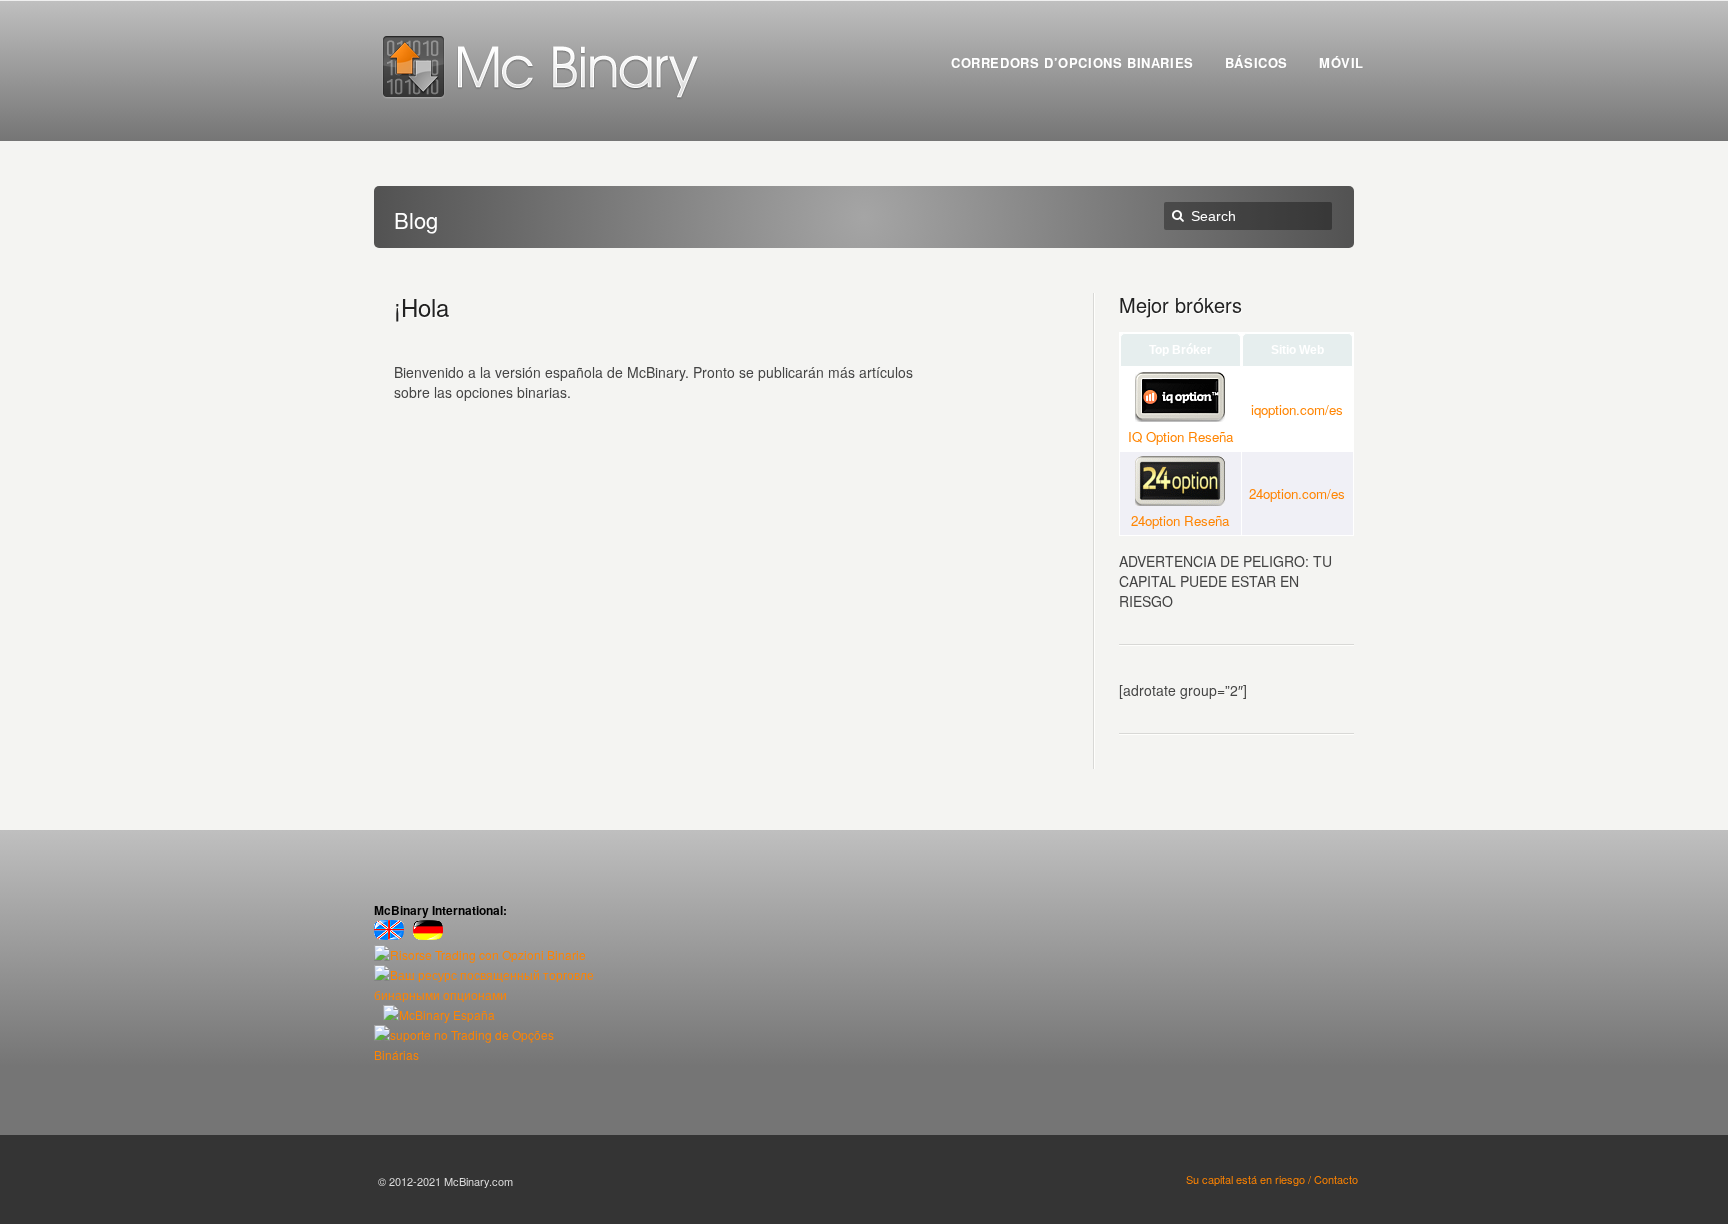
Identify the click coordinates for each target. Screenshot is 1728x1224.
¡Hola (421, 306)
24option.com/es (1297, 493)
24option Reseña (1180, 520)
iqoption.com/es (1297, 409)
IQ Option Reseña (1180, 436)
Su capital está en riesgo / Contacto (1272, 1179)
